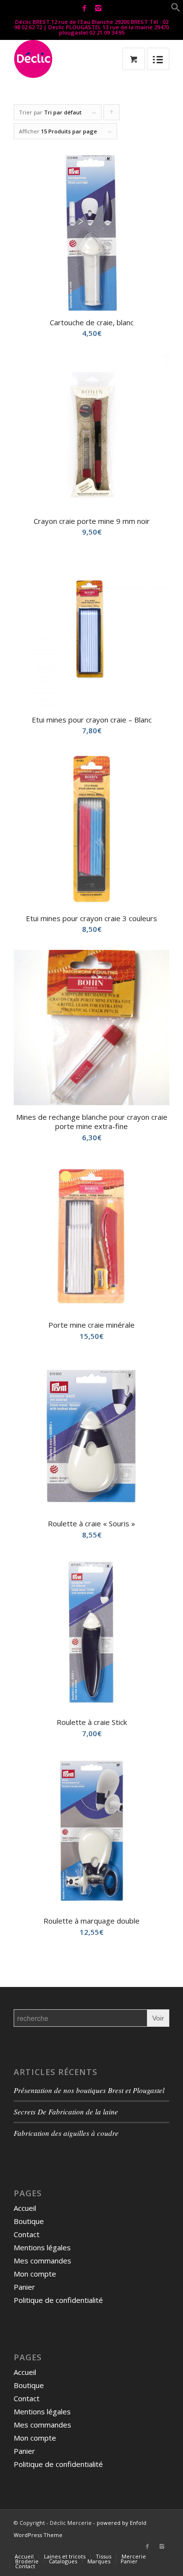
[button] (176, 9)
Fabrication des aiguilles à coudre (66, 2133)
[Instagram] (99, 8)
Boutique (29, 2221)
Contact (27, 2234)
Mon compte (35, 2274)
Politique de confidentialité (58, 2300)
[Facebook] (84, 8)
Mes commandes (42, 2261)
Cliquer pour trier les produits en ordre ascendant (112, 114)
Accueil (25, 2208)
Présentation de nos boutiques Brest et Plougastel (89, 2090)
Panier (24, 2287)
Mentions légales (42, 2247)
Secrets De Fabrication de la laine (66, 2112)
